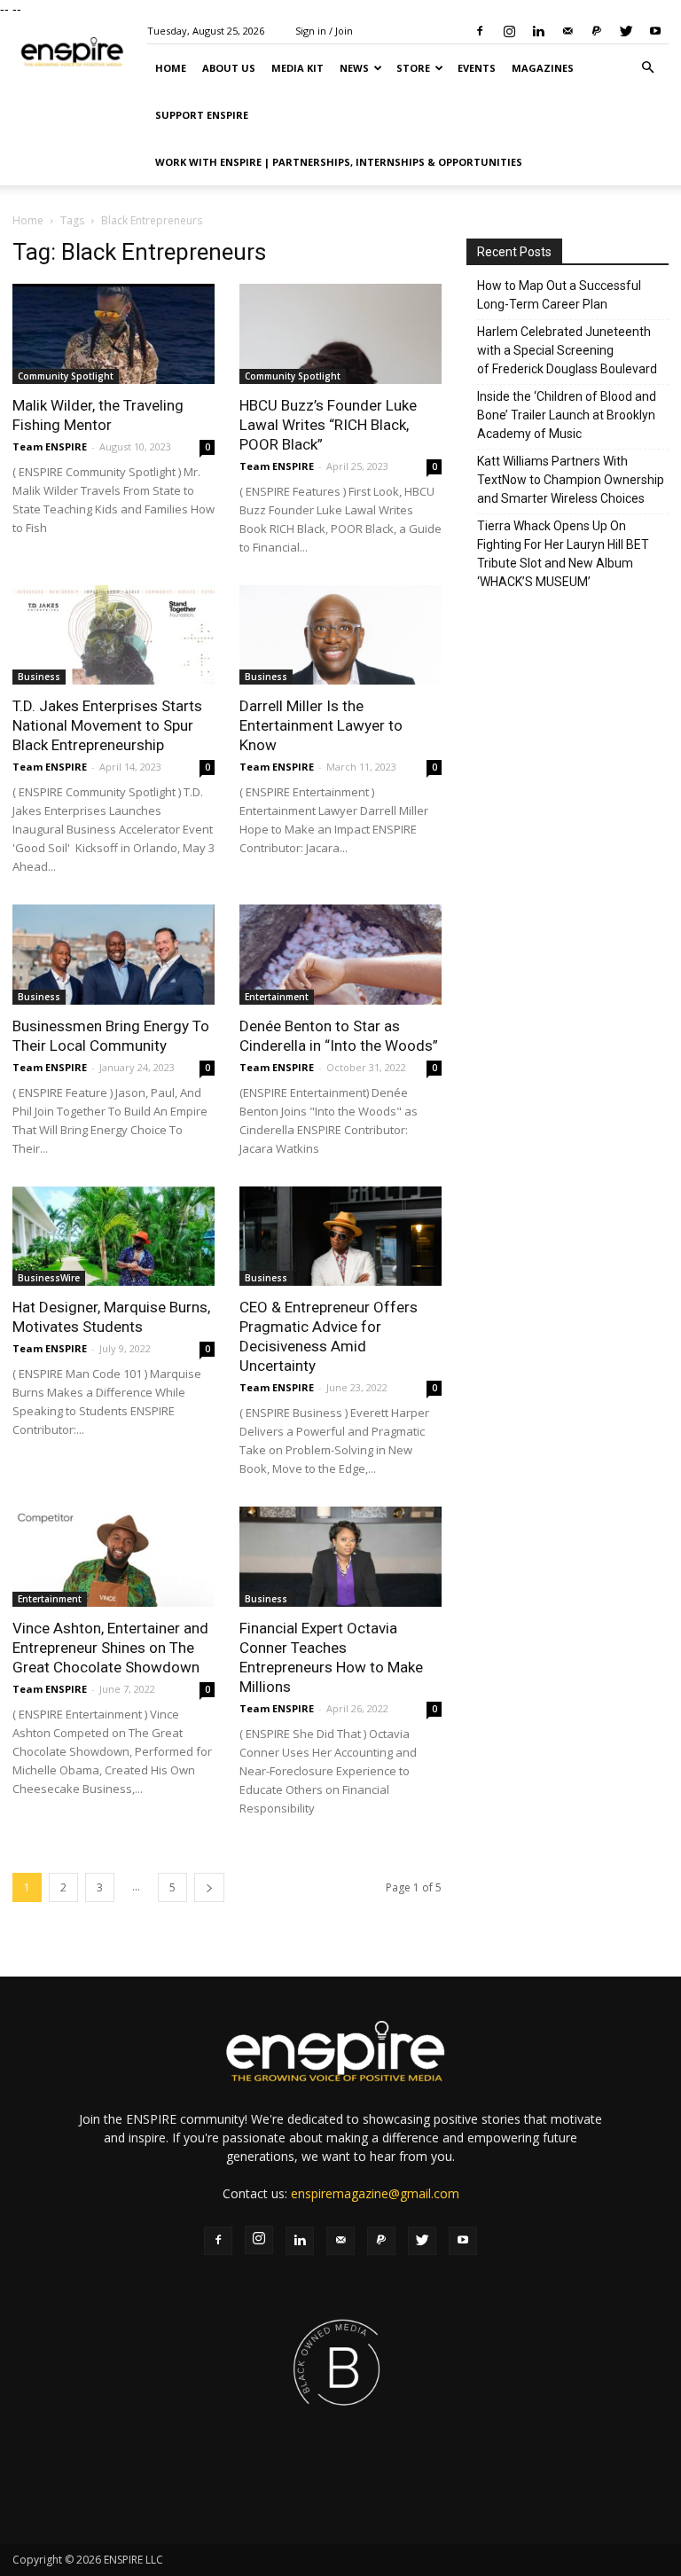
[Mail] (567, 31)
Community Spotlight (66, 376)
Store (413, 68)
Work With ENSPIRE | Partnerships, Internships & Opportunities (339, 162)
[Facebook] (480, 31)
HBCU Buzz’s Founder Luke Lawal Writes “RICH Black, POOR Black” (328, 425)
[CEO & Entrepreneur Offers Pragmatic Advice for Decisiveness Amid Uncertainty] (340, 1237)
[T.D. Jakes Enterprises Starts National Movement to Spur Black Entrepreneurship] (113, 635)
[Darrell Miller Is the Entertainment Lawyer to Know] (340, 635)
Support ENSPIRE (202, 115)
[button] (647, 68)
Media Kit (297, 68)
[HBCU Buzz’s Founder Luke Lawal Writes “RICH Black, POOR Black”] (340, 334)
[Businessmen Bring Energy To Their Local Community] (113, 955)
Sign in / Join (324, 31)
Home (171, 68)
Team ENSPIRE (50, 446)
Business (39, 677)
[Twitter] (626, 31)
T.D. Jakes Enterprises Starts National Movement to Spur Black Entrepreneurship (107, 725)
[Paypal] (597, 31)
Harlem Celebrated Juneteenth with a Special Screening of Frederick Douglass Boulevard (567, 350)
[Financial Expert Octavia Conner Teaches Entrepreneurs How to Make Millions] (340, 1557)
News (354, 68)
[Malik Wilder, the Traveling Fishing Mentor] (113, 334)
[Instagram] (509, 31)
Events (477, 68)
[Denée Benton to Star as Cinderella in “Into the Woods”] (340, 955)
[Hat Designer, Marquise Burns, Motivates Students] (113, 1237)
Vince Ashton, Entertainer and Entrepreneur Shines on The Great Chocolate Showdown (110, 1648)
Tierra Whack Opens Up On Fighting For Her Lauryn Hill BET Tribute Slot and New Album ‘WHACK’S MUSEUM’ (563, 554)
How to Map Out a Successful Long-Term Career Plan (559, 295)
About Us (229, 68)
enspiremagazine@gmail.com (375, 2193)
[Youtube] (655, 31)
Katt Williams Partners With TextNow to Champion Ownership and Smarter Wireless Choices (571, 480)
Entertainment (277, 997)
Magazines (543, 68)
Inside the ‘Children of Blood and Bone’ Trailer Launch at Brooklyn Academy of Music (567, 415)
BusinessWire (49, 1278)
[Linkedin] (538, 31)
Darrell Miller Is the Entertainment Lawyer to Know (321, 725)
